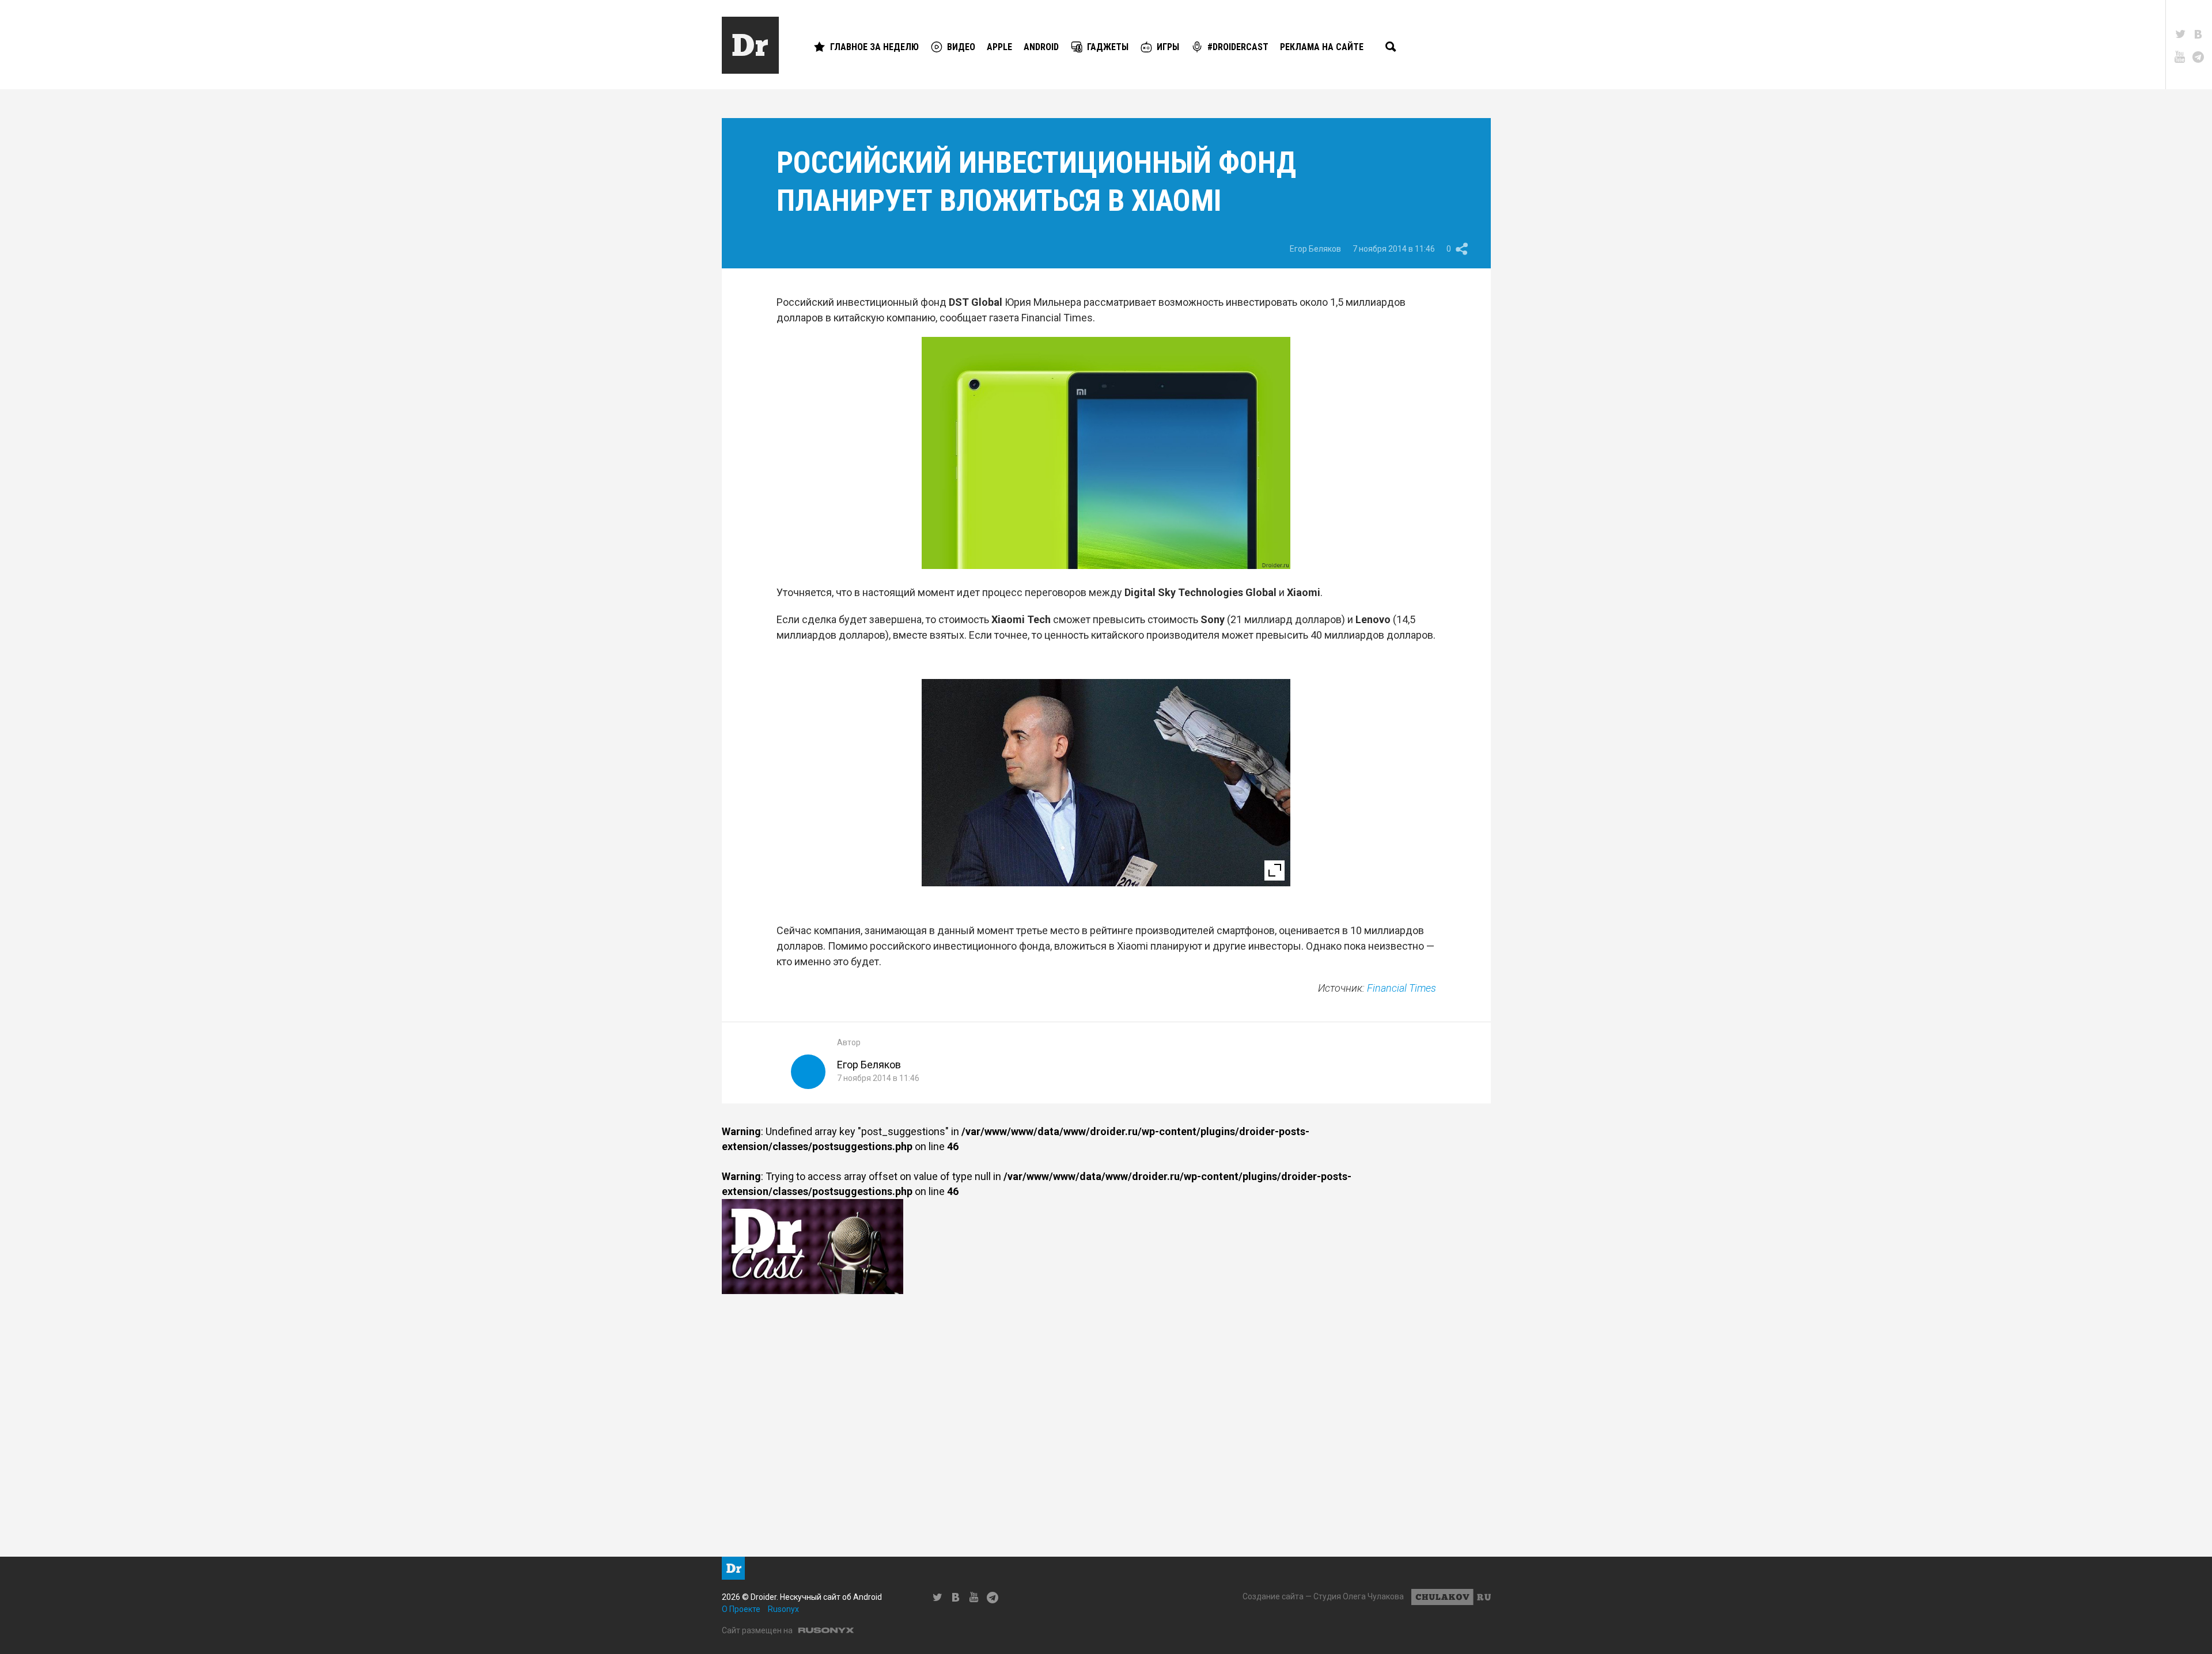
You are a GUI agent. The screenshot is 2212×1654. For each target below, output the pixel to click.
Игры (1168, 47)
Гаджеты (1108, 47)
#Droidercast (1238, 47)
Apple (999, 47)
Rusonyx (783, 1609)
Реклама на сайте (1322, 47)
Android (1041, 47)
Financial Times (1402, 988)
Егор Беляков (1315, 249)
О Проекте (741, 1609)
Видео (961, 47)
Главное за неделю (874, 47)
